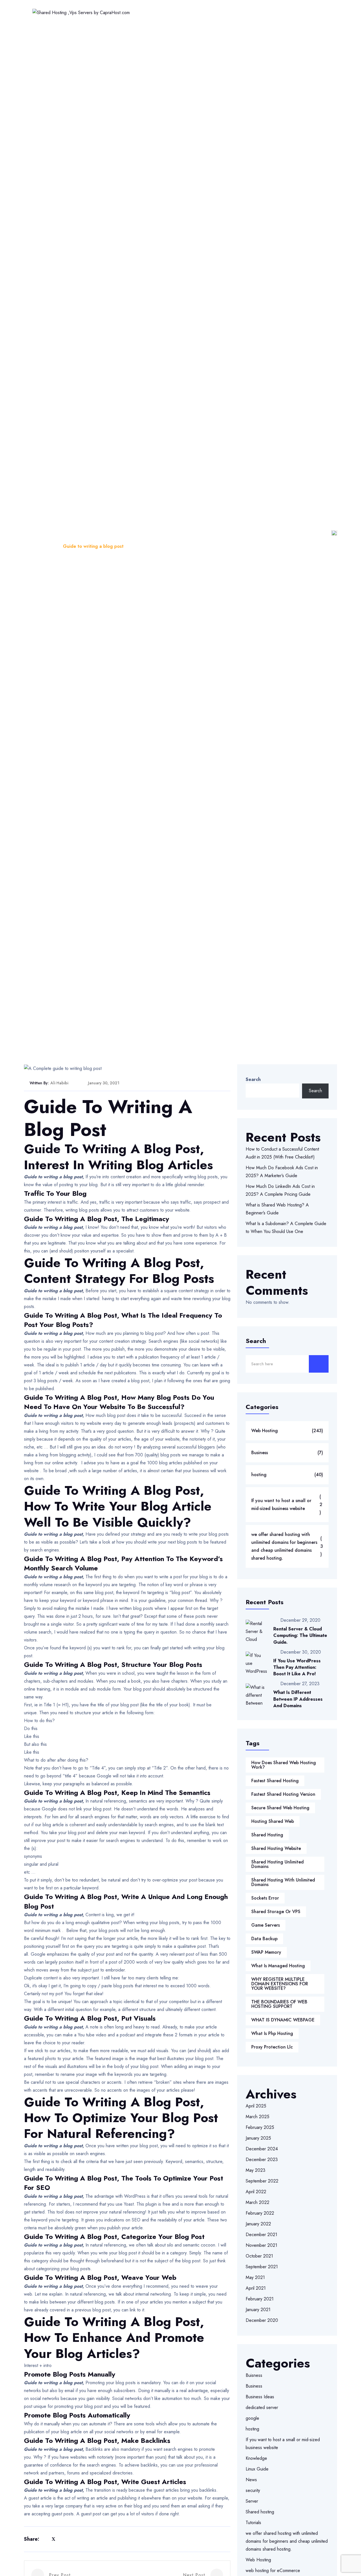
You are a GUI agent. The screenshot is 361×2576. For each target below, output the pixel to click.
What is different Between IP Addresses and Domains (298, 1699)
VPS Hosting (264, 12)
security (253, 2490)
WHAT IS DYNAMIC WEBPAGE (283, 2020)
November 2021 (261, 2245)
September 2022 (262, 2181)
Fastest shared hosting (275, 1781)
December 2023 (262, 2160)
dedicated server (262, 2407)
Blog (50, 546)
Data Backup (264, 1939)
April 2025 (256, 2106)
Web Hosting (170, 12)
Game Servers (266, 1925)
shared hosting (267, 1835)
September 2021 (262, 2267)
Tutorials (253, 2523)
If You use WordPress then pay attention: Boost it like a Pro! (297, 1667)
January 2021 (258, 2310)
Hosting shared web (273, 1821)
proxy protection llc (272, 2047)
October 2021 (259, 2256)
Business (287, 1453)
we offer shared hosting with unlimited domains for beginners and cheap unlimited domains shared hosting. (287, 1546)
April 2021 (256, 2288)
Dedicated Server (308, 12)
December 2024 (262, 2149)
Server (252, 2501)
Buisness (254, 2375)
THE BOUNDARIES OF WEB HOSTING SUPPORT (279, 2004)
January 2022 (258, 2224)
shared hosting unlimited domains (278, 1864)
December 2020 (262, 2320)
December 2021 (261, 2235)
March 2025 (257, 2117)
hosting (287, 1475)
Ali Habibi (59, 1083)
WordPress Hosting (217, 12)
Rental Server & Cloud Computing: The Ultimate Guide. (300, 1635)
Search (253, 1079)
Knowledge (256, 2458)
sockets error (265, 1898)
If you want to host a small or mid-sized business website (287, 1505)
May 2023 (256, 2170)
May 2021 (255, 2277)
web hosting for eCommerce (273, 2570)
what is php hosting (272, 2033)
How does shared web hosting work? (284, 1765)
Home (137, 12)
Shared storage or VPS (276, 1912)
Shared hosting (260, 2512)
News (251, 2480)
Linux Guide (257, 2469)
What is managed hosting (278, 1966)
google (252, 2418)
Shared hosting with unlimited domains (283, 1882)
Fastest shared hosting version (283, 1794)
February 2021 (260, 2299)
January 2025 (258, 2138)
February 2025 (260, 2127)
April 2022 (256, 2192)
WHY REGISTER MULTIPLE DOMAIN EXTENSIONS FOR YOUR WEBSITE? (280, 1984)
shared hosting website (276, 1848)
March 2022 (257, 2202)
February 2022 (260, 2213)
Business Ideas (260, 2397)
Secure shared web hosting (280, 1808)
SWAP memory (266, 1952)
